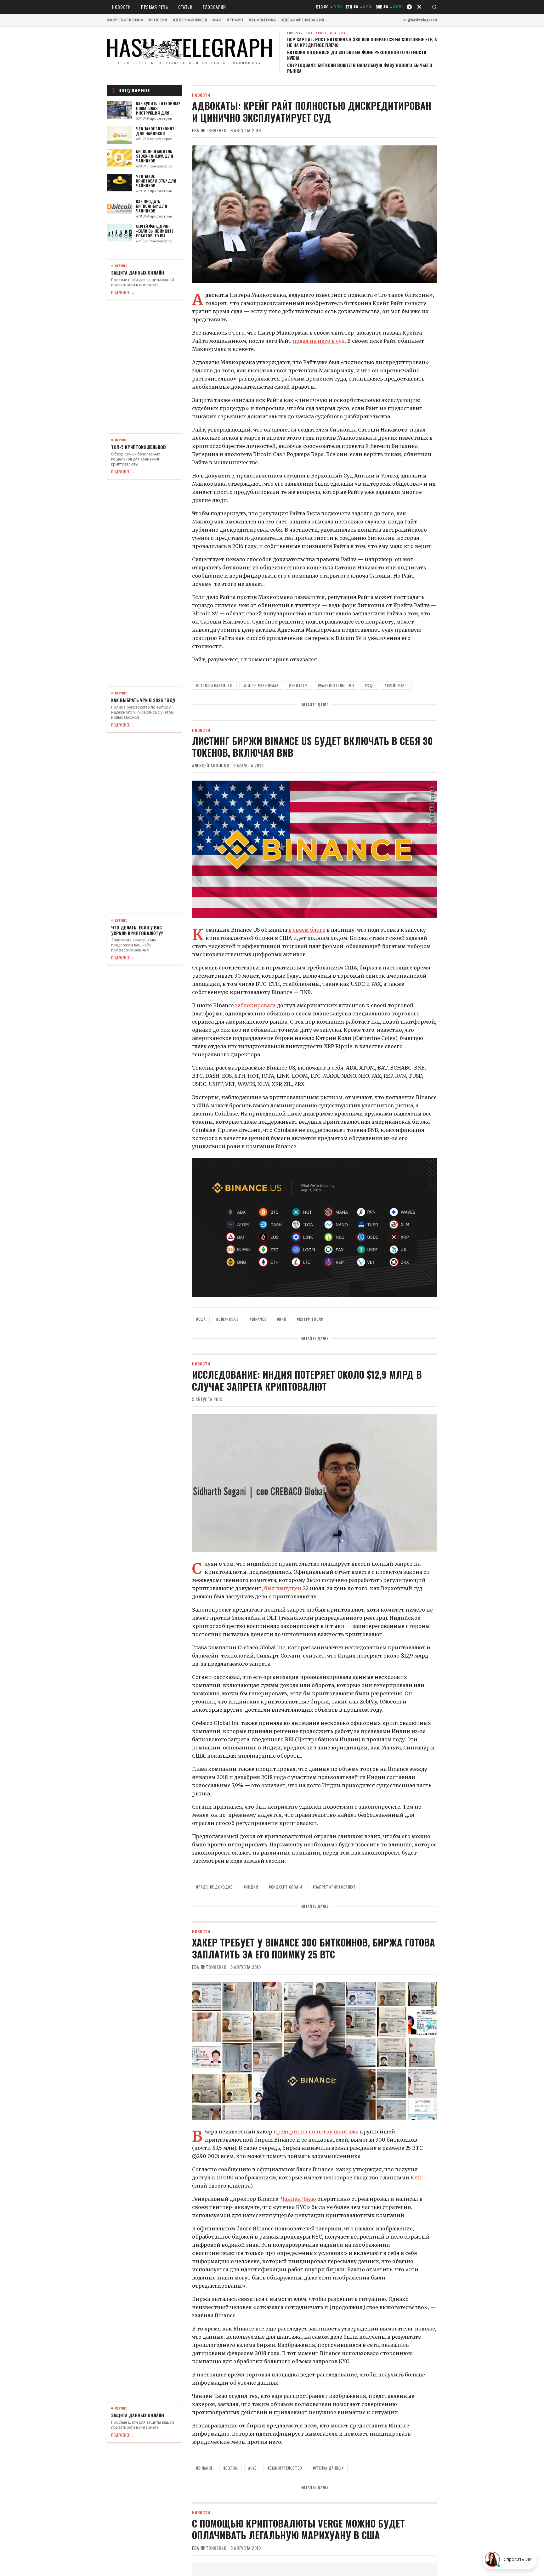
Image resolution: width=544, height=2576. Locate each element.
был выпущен (283, 1588)
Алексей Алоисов (211, 765)
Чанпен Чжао (298, 2199)
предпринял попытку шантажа (316, 2132)
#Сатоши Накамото (214, 685)
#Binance (258, 1319)
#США (201, 1319)
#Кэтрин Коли (310, 1319)
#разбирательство (336, 685)
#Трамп (235, 20)
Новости (122, 7)
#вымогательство (285, 2468)
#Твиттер (298, 685)
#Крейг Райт (396, 685)
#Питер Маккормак (261, 685)
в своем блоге (307, 930)
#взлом (231, 2468)
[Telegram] (409, 7)
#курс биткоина (125, 20)
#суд (369, 685)
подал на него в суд (319, 341)
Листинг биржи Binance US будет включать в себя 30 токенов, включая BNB (312, 747)
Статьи (185, 7)
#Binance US (228, 1319)
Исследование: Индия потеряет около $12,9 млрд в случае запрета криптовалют (307, 1380)
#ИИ (217, 20)
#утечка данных (328, 2468)
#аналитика (262, 20)
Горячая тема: (317, 33)
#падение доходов (215, 1887)
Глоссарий (214, 7)
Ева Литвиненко (209, 130)
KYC (416, 2178)
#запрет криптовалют (334, 1887)
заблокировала (255, 1005)
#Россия (158, 20)
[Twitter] (419, 7)
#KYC (252, 2468)
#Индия (251, 1887)
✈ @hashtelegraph (420, 20)
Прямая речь (155, 7)
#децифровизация (303, 20)
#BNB (282, 1319)
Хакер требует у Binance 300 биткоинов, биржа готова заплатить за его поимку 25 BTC (314, 1948)
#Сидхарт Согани (285, 1887)
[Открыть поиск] (434, 7)
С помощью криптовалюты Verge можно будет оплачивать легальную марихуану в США (298, 2529)
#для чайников (190, 20)
